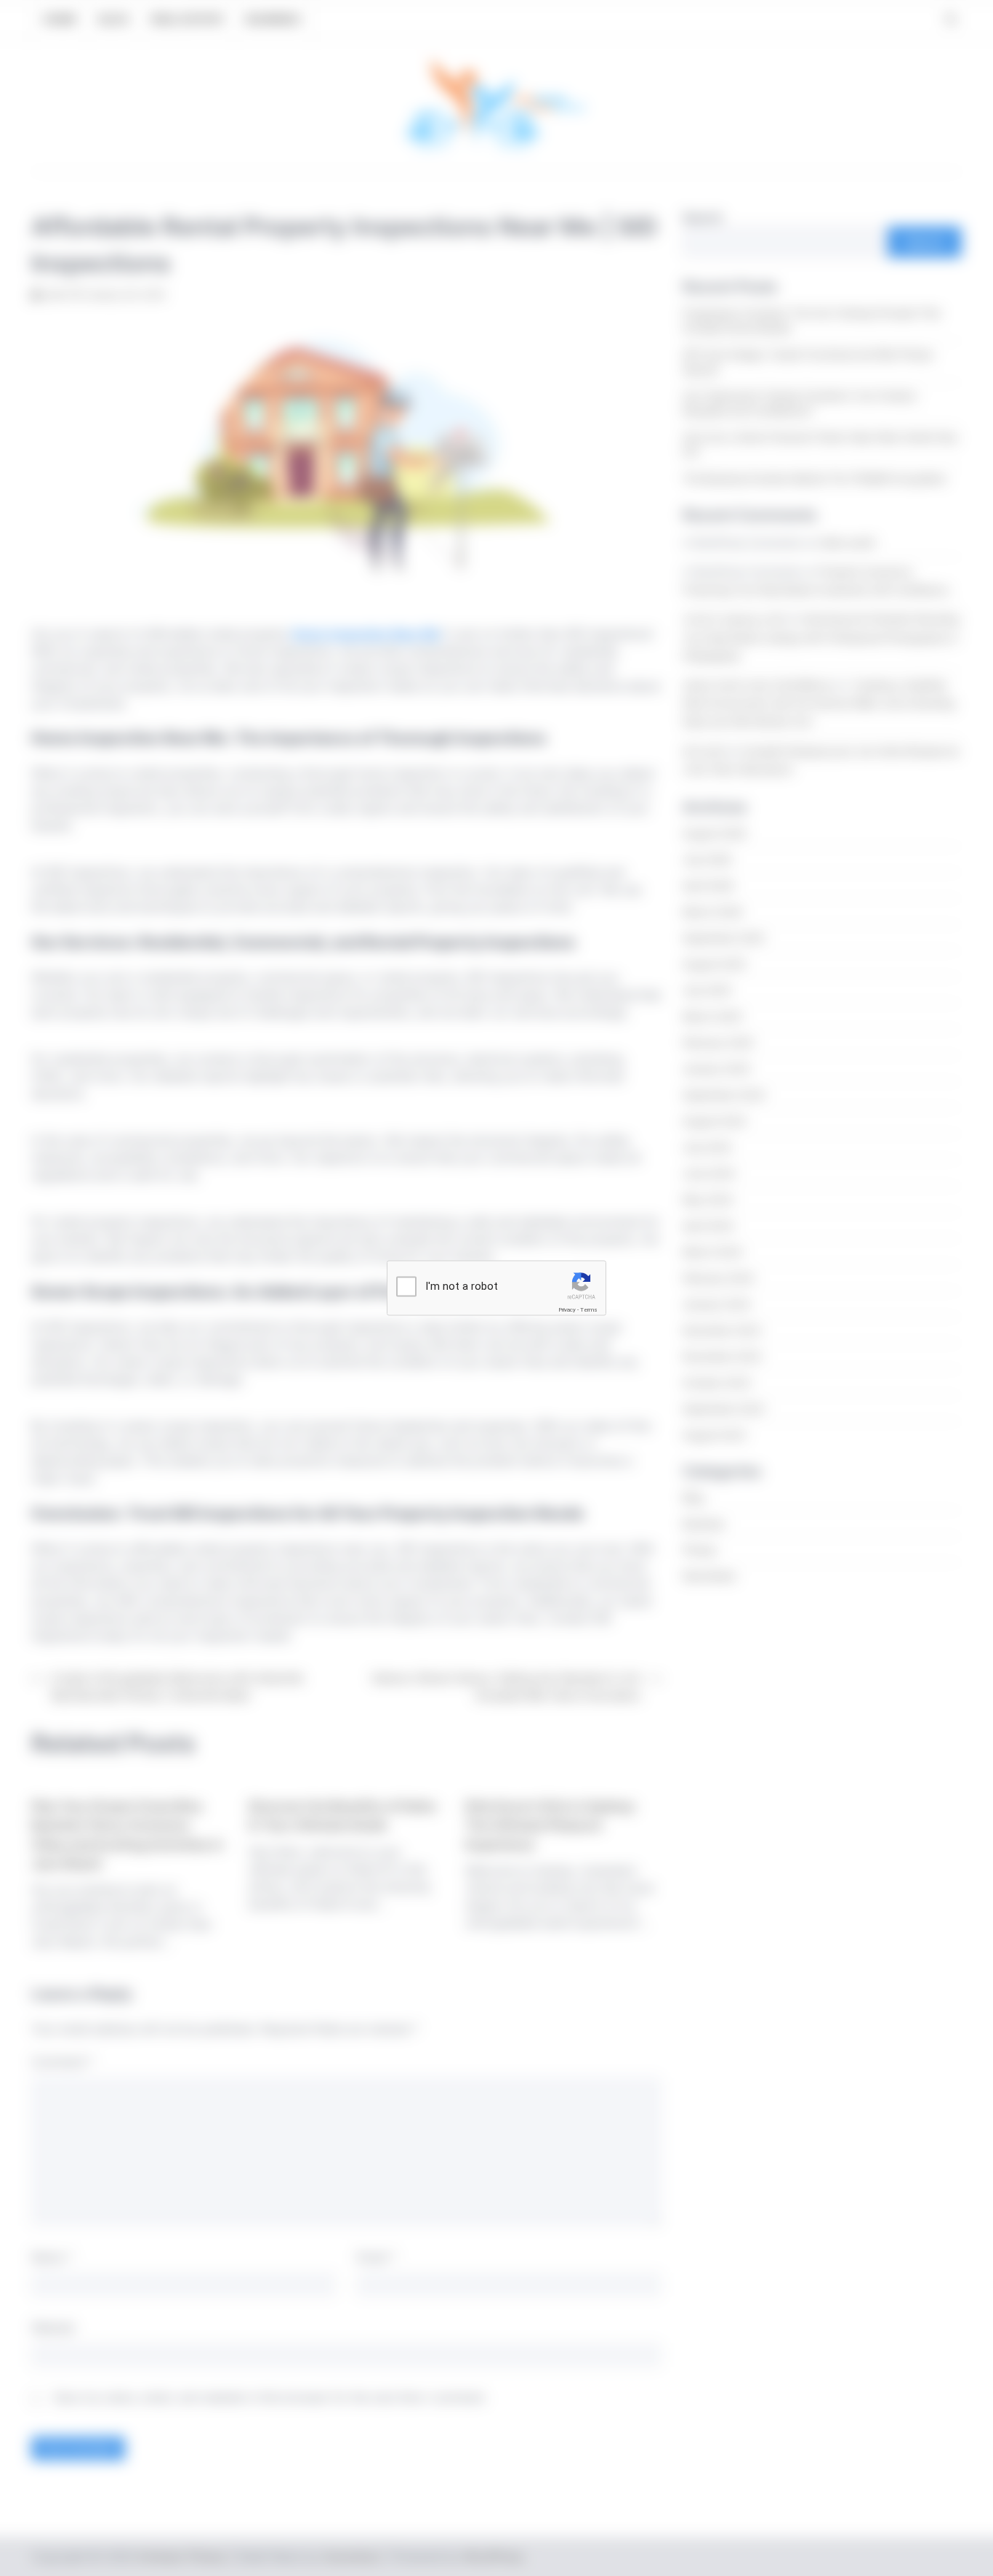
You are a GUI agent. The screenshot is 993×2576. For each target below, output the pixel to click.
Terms (589, 1310)
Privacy (567, 1310)
